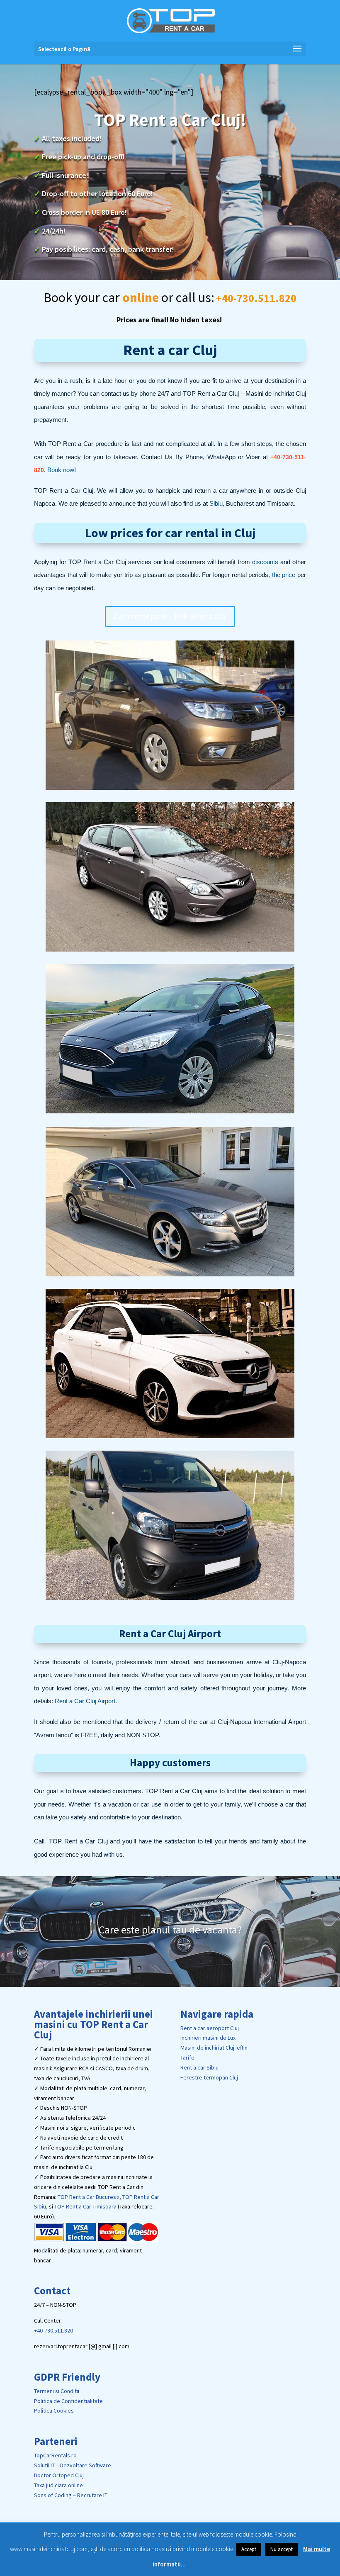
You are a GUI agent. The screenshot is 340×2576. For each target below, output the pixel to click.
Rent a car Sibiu (199, 2067)
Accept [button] (249, 2549)
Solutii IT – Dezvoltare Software (73, 2465)
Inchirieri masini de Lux (208, 2038)
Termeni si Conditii (57, 2391)
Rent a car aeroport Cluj (210, 2028)
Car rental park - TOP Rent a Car (170, 616)
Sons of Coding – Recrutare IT (71, 2495)
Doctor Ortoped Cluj (59, 2475)
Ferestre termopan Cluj (209, 2077)
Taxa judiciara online (58, 2485)
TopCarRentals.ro (55, 2455)
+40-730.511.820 (53, 2330)
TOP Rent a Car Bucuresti (89, 2197)
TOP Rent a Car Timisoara (85, 2206)
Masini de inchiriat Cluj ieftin (214, 2048)
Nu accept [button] (282, 2549)
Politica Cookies (54, 2410)
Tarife (187, 2057)
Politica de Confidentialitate (68, 2401)
